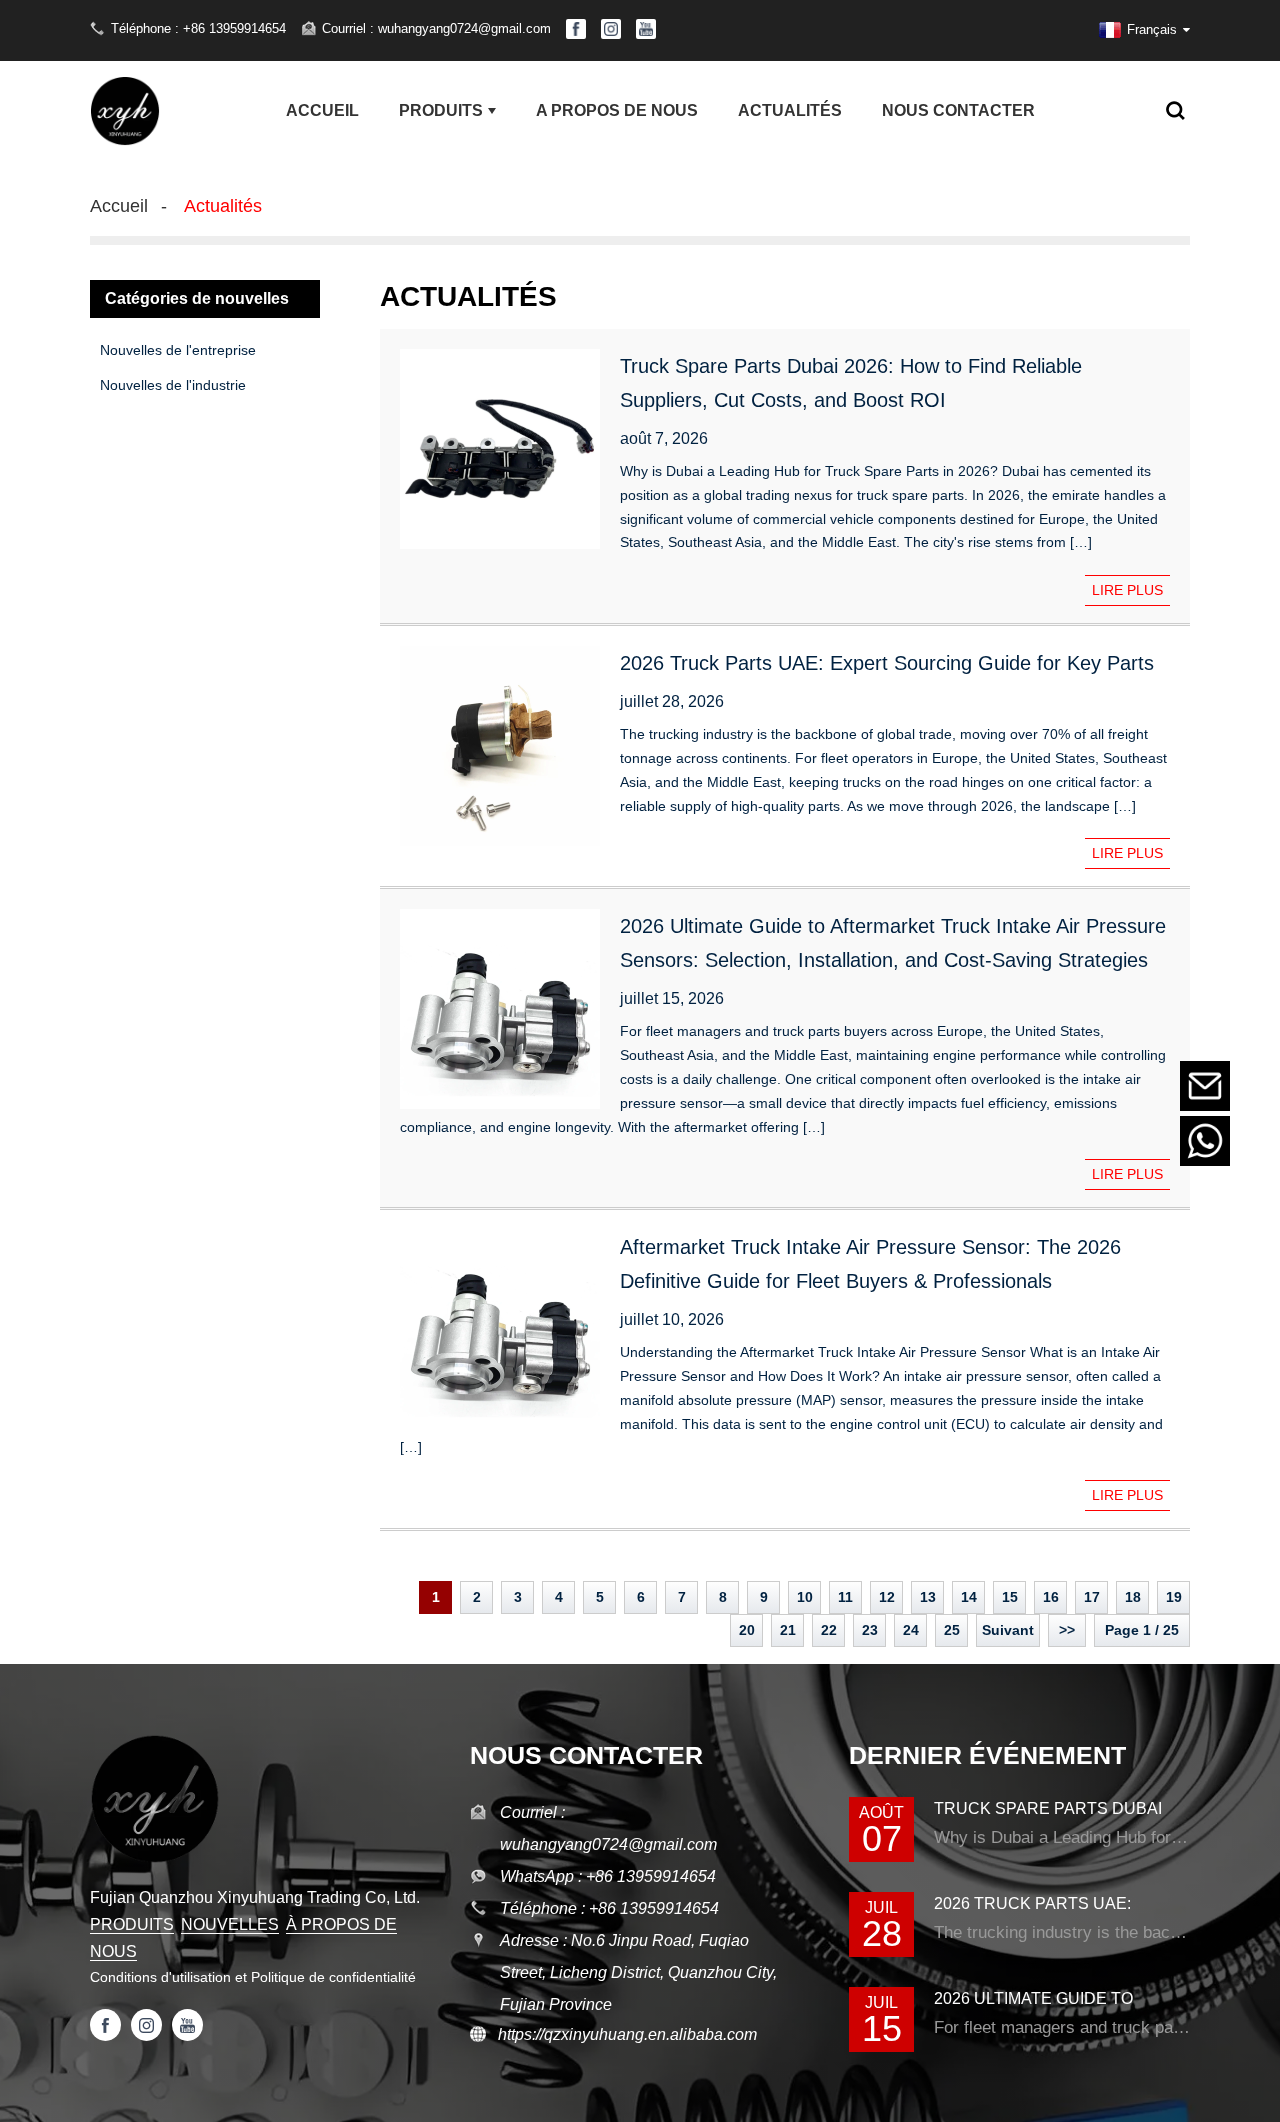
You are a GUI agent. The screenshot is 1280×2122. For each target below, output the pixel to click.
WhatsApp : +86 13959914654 (608, 1876)
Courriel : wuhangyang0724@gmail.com (436, 28)
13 (928, 1597)
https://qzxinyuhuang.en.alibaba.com (621, 2034)
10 (805, 1597)
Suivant (1008, 1630)
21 (788, 1630)
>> (1067, 1630)
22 (829, 1630)
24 (911, 1630)
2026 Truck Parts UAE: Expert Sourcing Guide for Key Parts (887, 663)
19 (1174, 1597)
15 (1010, 1597)
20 (747, 1630)
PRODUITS (132, 1924)
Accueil (119, 206)
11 (845, 1597)
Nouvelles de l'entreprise (178, 350)
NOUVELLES (230, 1924)
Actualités (223, 206)
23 (870, 1630)
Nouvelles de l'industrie (173, 385)
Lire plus (1127, 590)
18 (1133, 1597)
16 (1051, 1597)
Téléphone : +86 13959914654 (198, 28)
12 (887, 1597)
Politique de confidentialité (333, 1977)
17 (1092, 1597)
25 (952, 1630)
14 (969, 1597)
